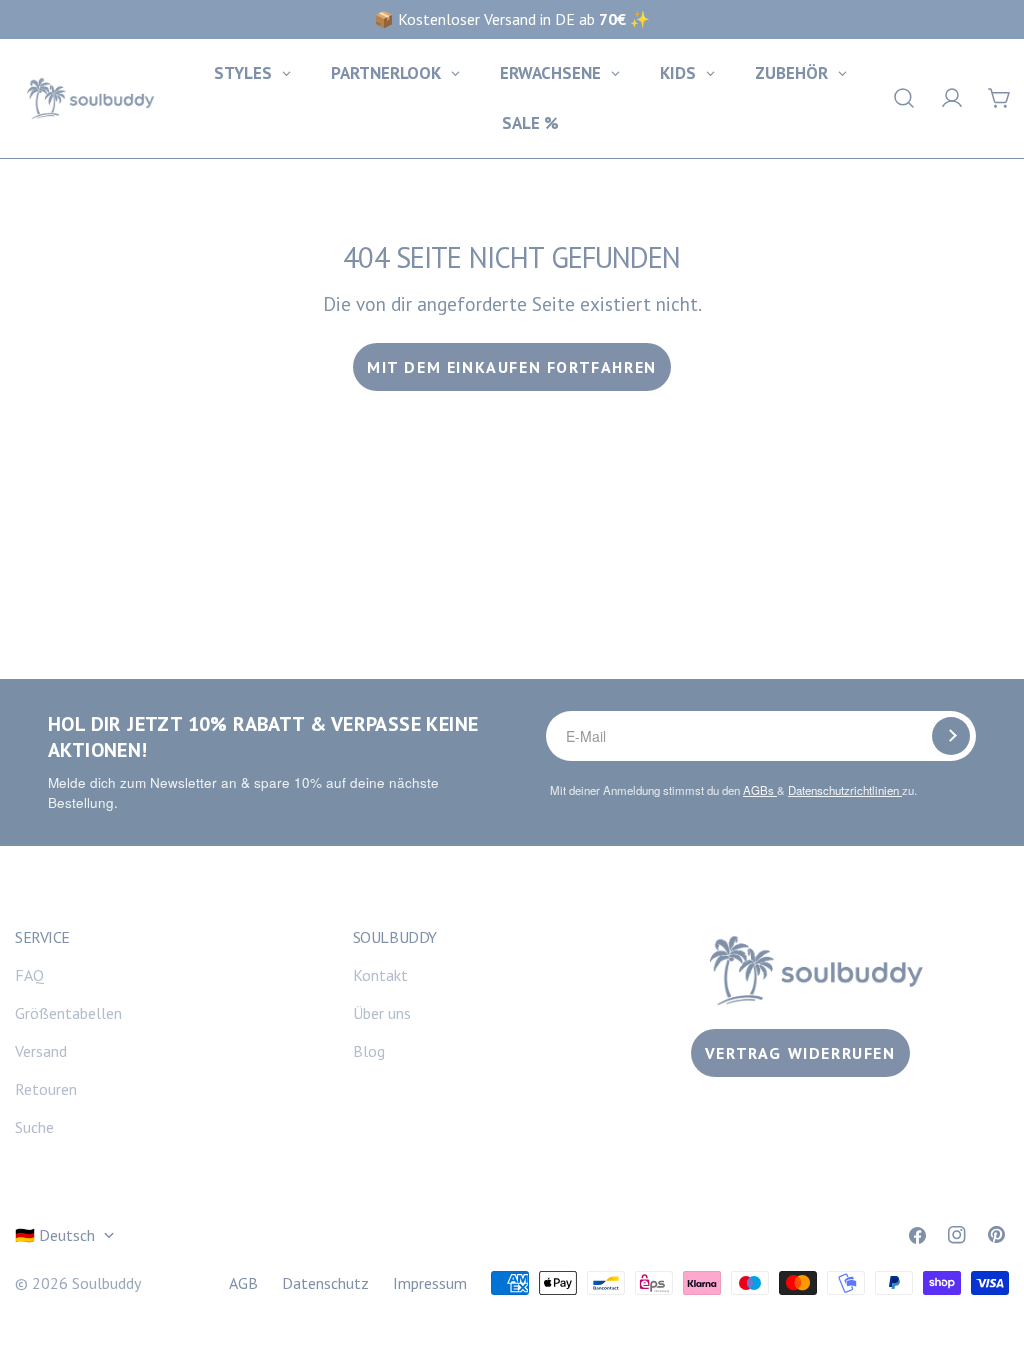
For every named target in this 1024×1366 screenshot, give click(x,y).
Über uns (382, 1013)
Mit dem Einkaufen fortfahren (512, 367)
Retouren (46, 1089)
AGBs (760, 790)
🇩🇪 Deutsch (55, 1235)
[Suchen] (904, 98)
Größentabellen (68, 1013)
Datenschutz (325, 1283)
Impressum (430, 1283)
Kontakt (380, 975)
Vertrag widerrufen (800, 1053)
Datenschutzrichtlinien (845, 790)
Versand (41, 1051)
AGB (243, 1283)
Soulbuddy (106, 1283)
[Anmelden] (951, 736)
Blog (369, 1051)
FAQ (29, 975)
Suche (34, 1127)
